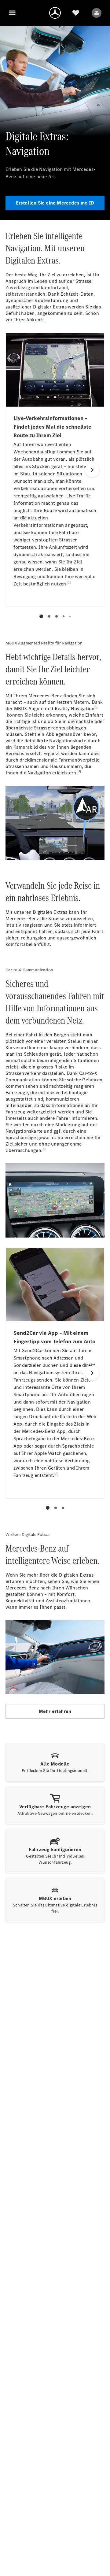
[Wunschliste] (76, 13)
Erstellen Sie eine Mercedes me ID (55, 203)
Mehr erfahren (55, 1711)
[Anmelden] (97, 13)
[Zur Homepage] (55, 13)
